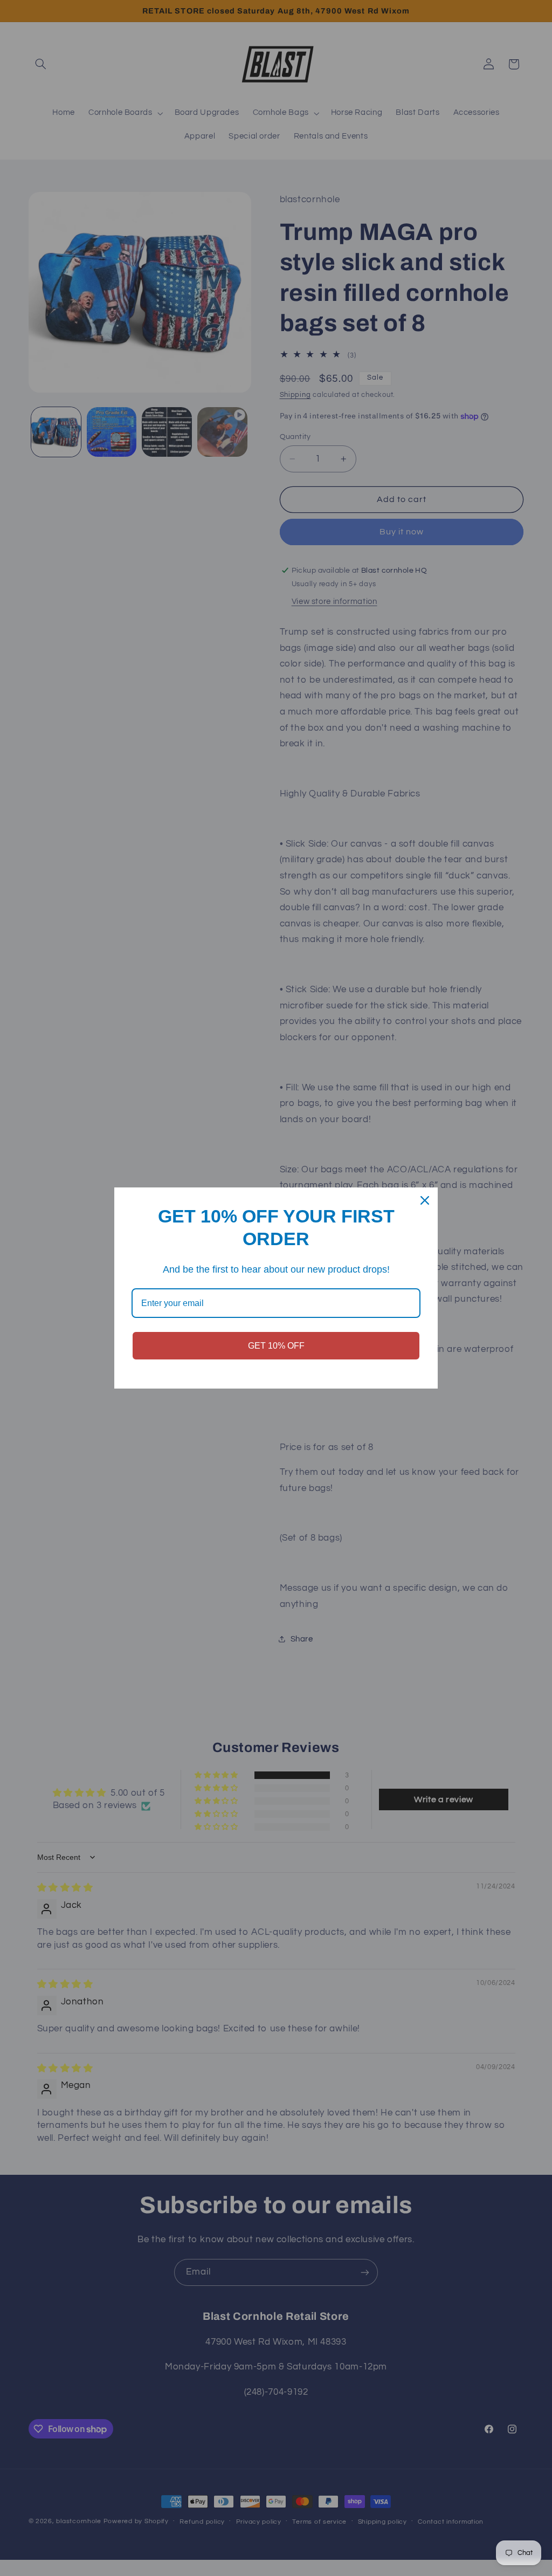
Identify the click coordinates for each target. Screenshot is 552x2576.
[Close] (425, 1200)
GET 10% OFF (276, 1346)
